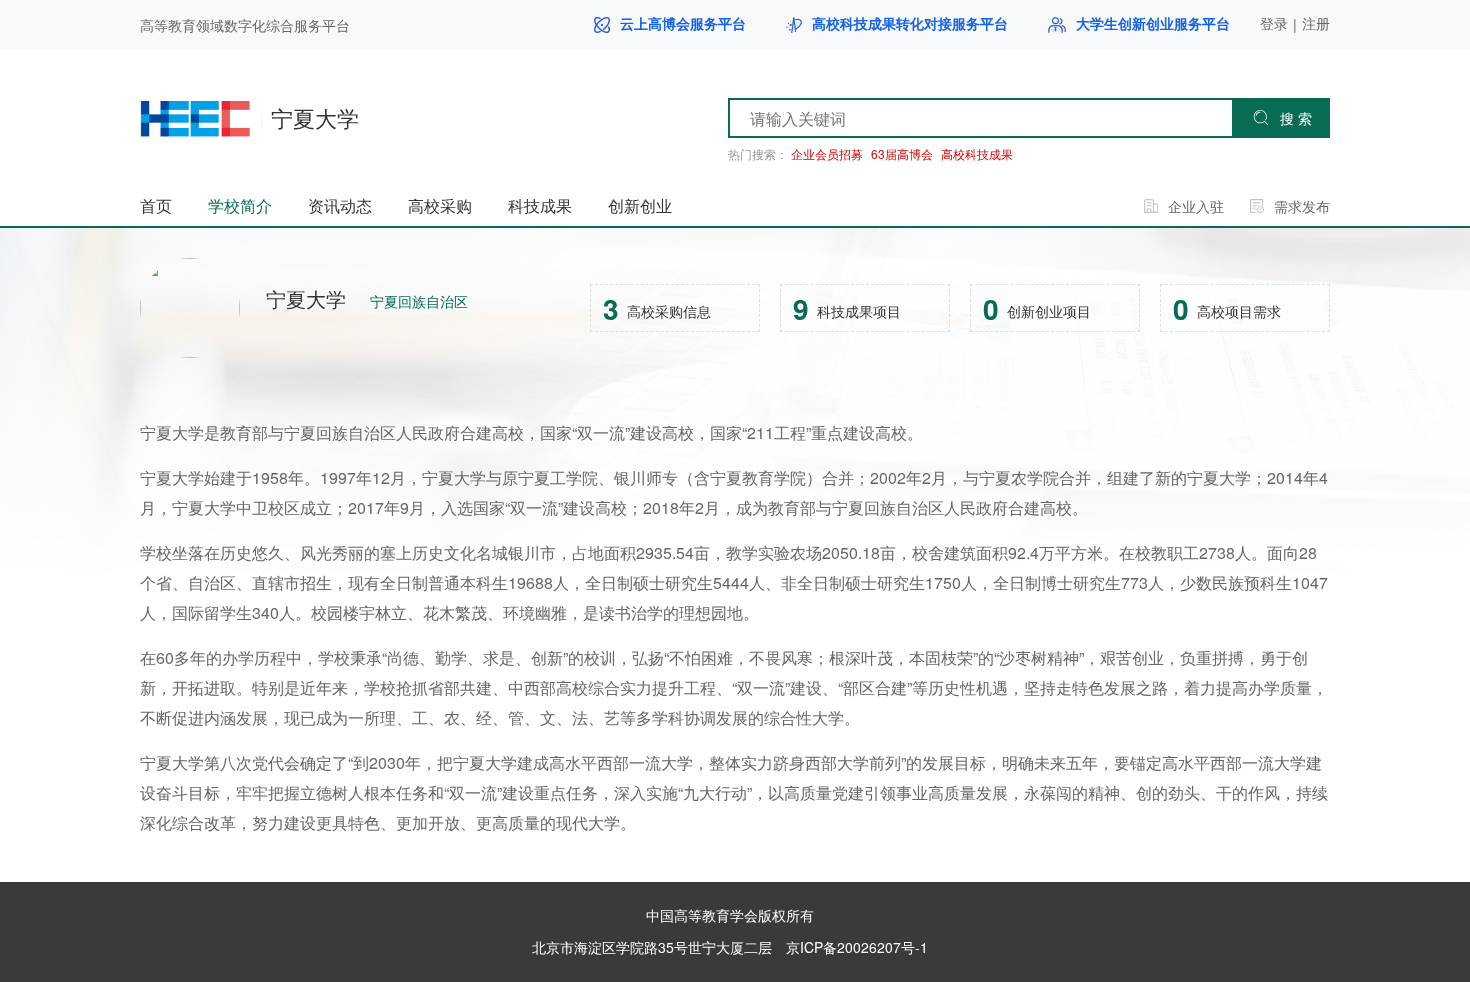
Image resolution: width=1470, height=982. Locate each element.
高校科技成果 (977, 154)
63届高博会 (902, 154)
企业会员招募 (827, 154)
